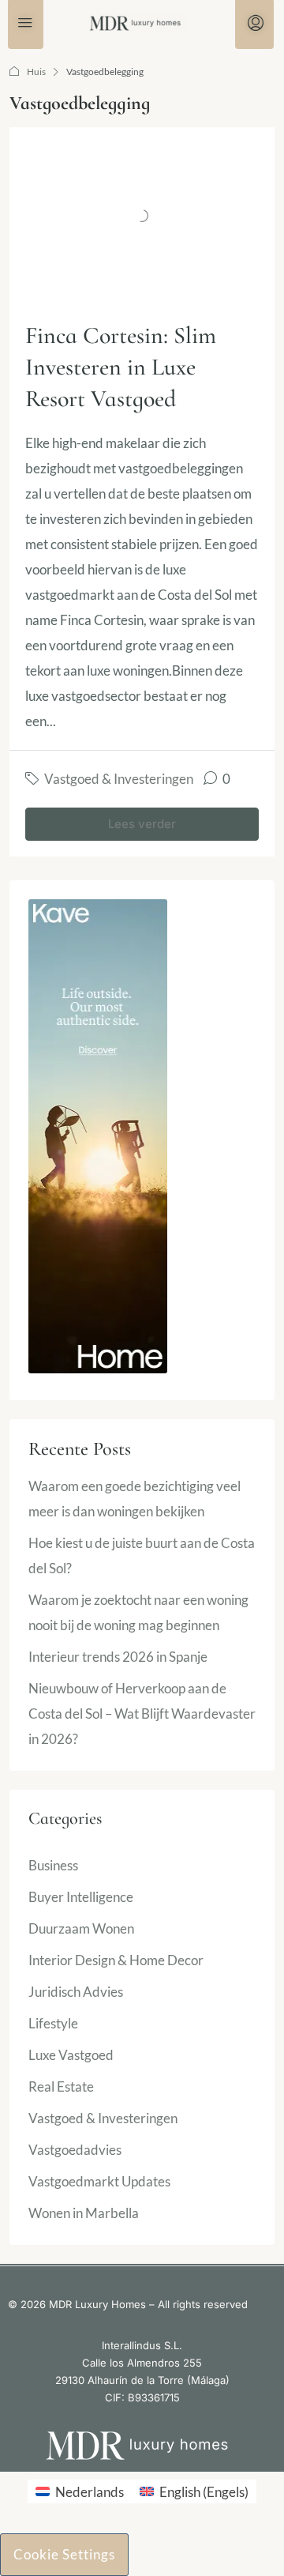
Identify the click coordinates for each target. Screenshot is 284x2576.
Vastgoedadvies (75, 2150)
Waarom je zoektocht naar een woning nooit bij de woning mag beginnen (138, 1612)
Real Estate (61, 2086)
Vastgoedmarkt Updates (99, 2181)
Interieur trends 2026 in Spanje (118, 1657)
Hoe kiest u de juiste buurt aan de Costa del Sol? (142, 1555)
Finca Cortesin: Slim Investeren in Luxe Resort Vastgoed (121, 367)
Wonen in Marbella (84, 2213)
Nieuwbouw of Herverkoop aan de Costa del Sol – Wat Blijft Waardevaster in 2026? (142, 1714)
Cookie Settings (64, 2554)
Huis (36, 72)
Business (53, 1865)
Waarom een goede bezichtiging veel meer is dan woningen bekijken (135, 1499)
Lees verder (142, 824)
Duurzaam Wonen (81, 1928)
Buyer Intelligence (81, 1897)
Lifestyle (53, 2023)
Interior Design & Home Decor (116, 1960)
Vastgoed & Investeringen (119, 779)
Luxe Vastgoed (71, 2055)
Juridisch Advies (76, 1992)
